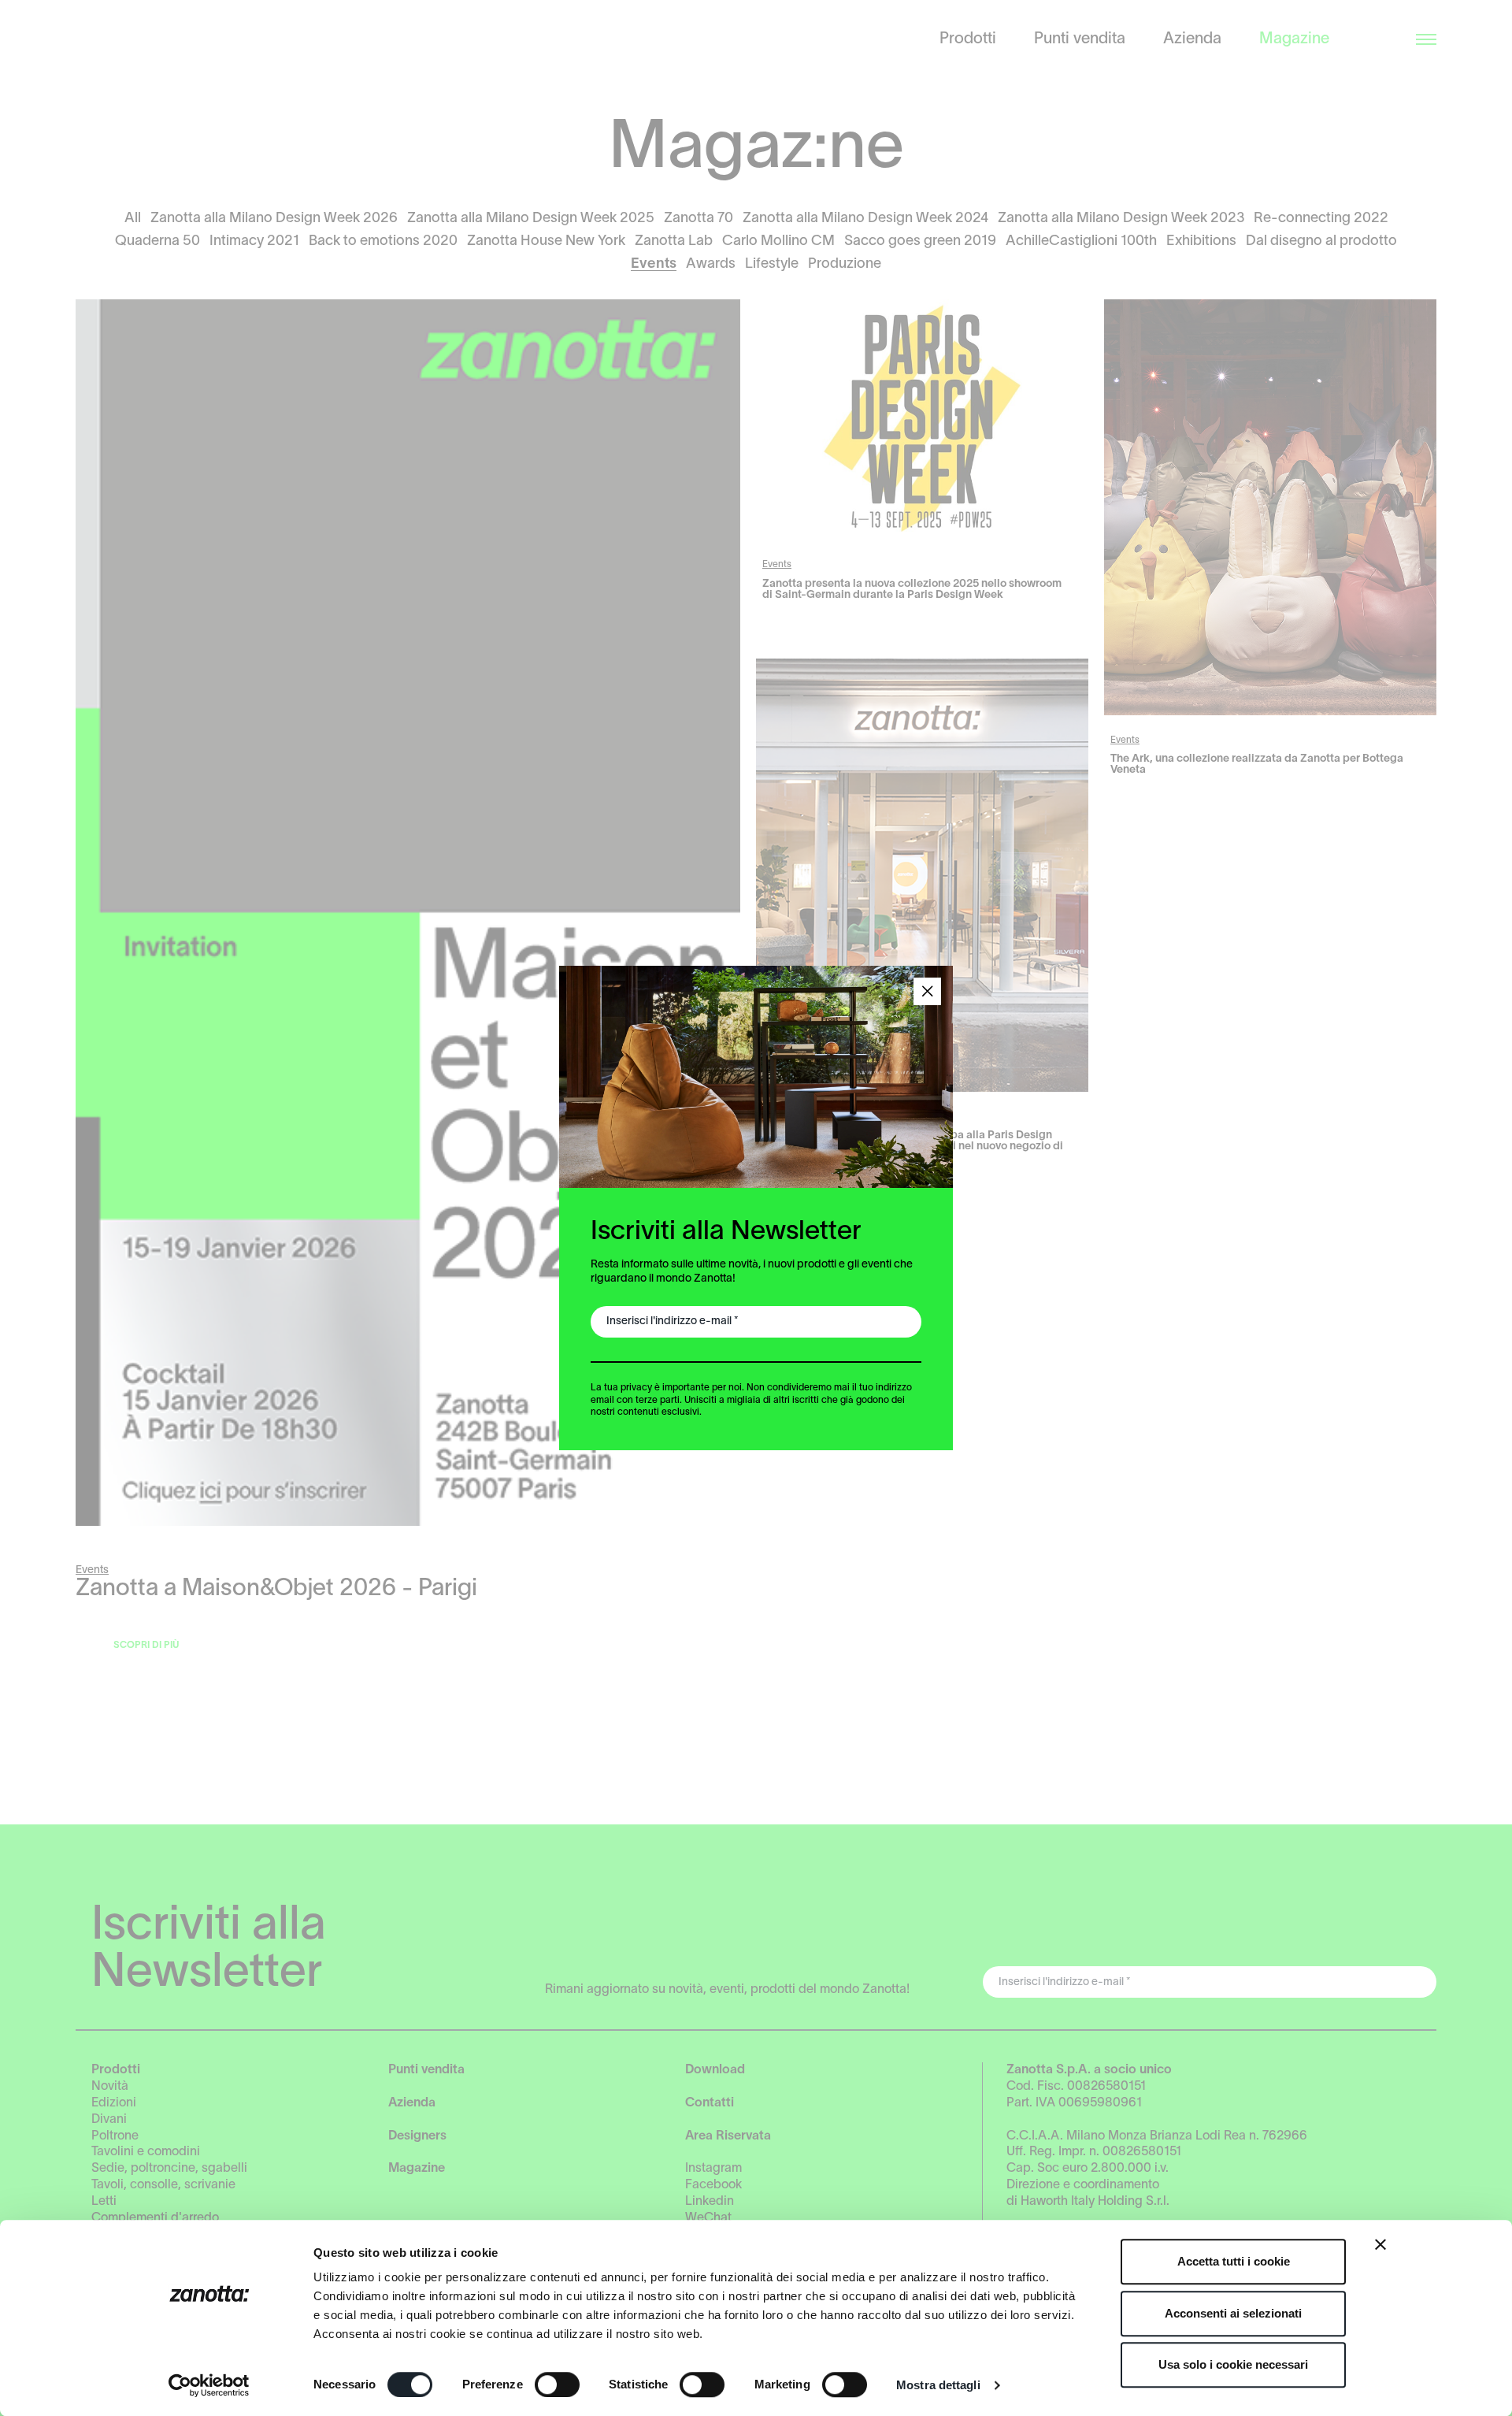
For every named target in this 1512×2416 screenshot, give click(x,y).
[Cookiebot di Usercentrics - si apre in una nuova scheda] (209, 2385)
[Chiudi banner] (1380, 2244)
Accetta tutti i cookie (1234, 2261)
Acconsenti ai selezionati (1233, 2313)
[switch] (557, 2384)
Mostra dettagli (938, 2385)
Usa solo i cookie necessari (1233, 2364)
